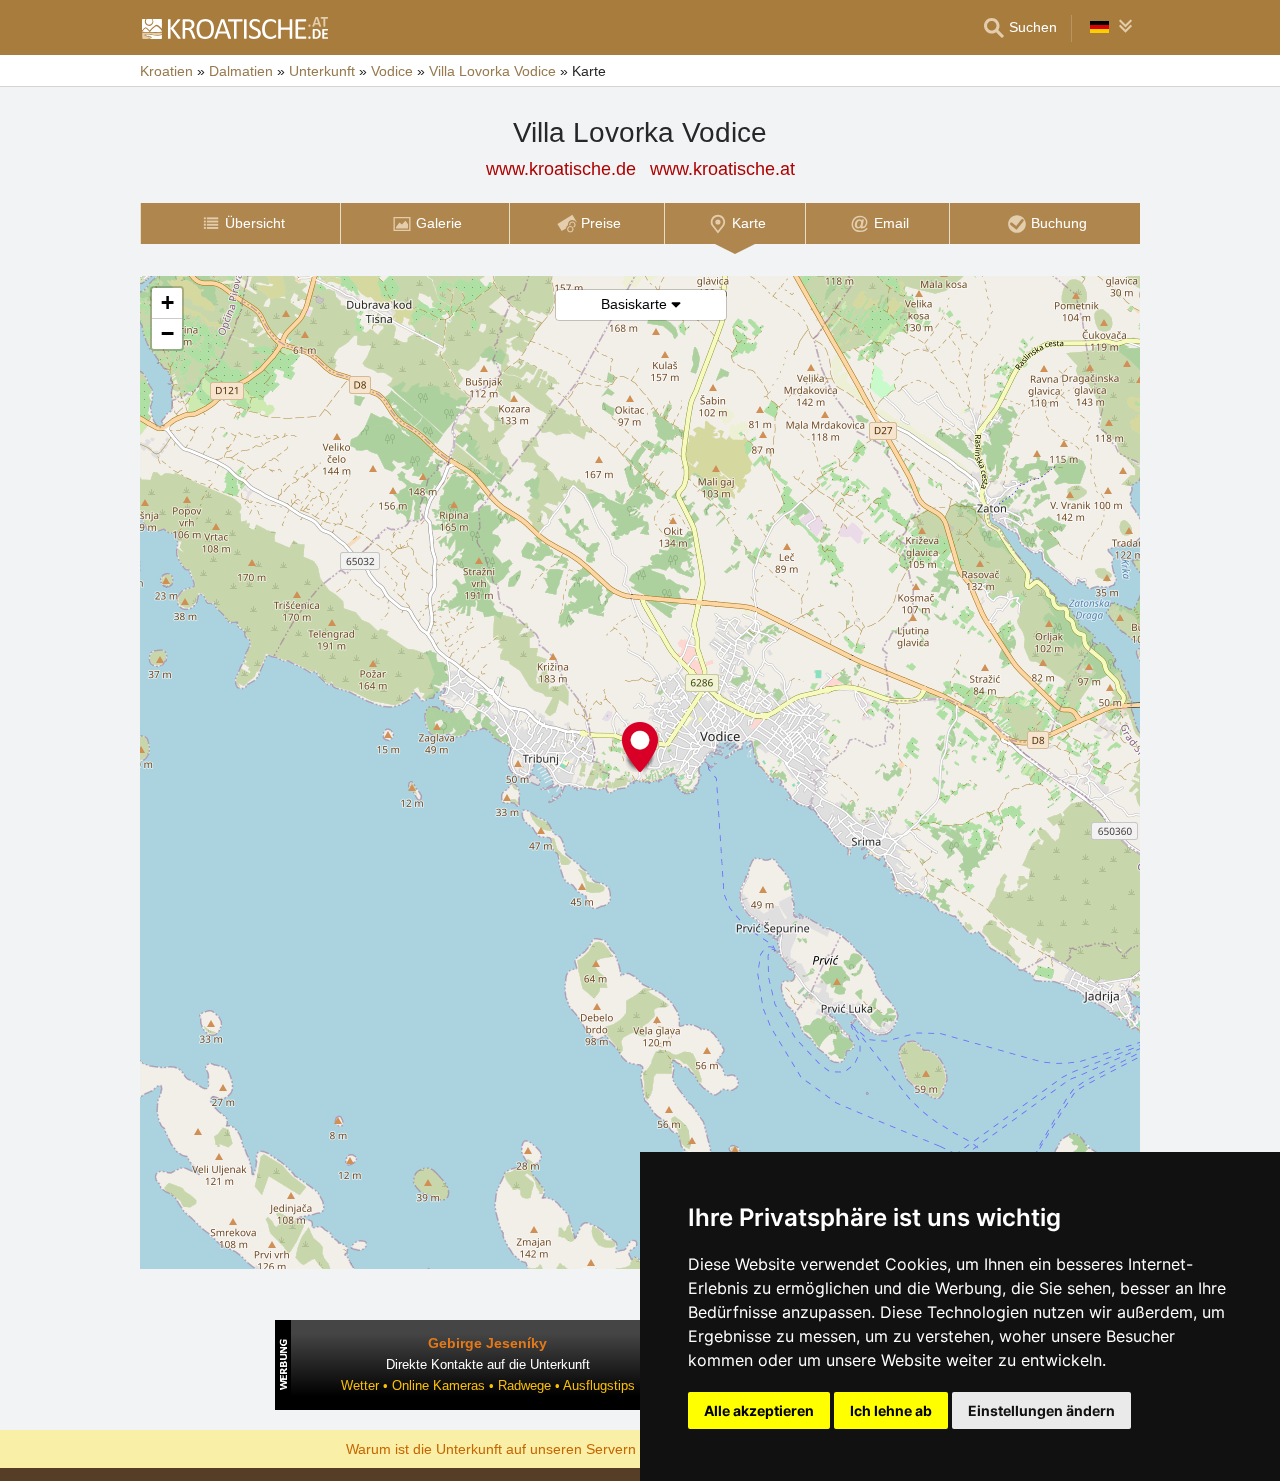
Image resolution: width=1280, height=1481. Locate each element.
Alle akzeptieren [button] (759, 1410)
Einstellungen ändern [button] (1041, 1410)
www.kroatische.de (561, 169)
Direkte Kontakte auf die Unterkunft (488, 1364)
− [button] (167, 333)
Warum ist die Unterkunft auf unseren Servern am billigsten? (536, 1448)
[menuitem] (240, 223)
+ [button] (167, 302)
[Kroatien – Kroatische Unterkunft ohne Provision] (234, 28)
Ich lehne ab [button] (891, 1410)
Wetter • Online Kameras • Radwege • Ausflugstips (488, 1385)
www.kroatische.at (722, 169)
